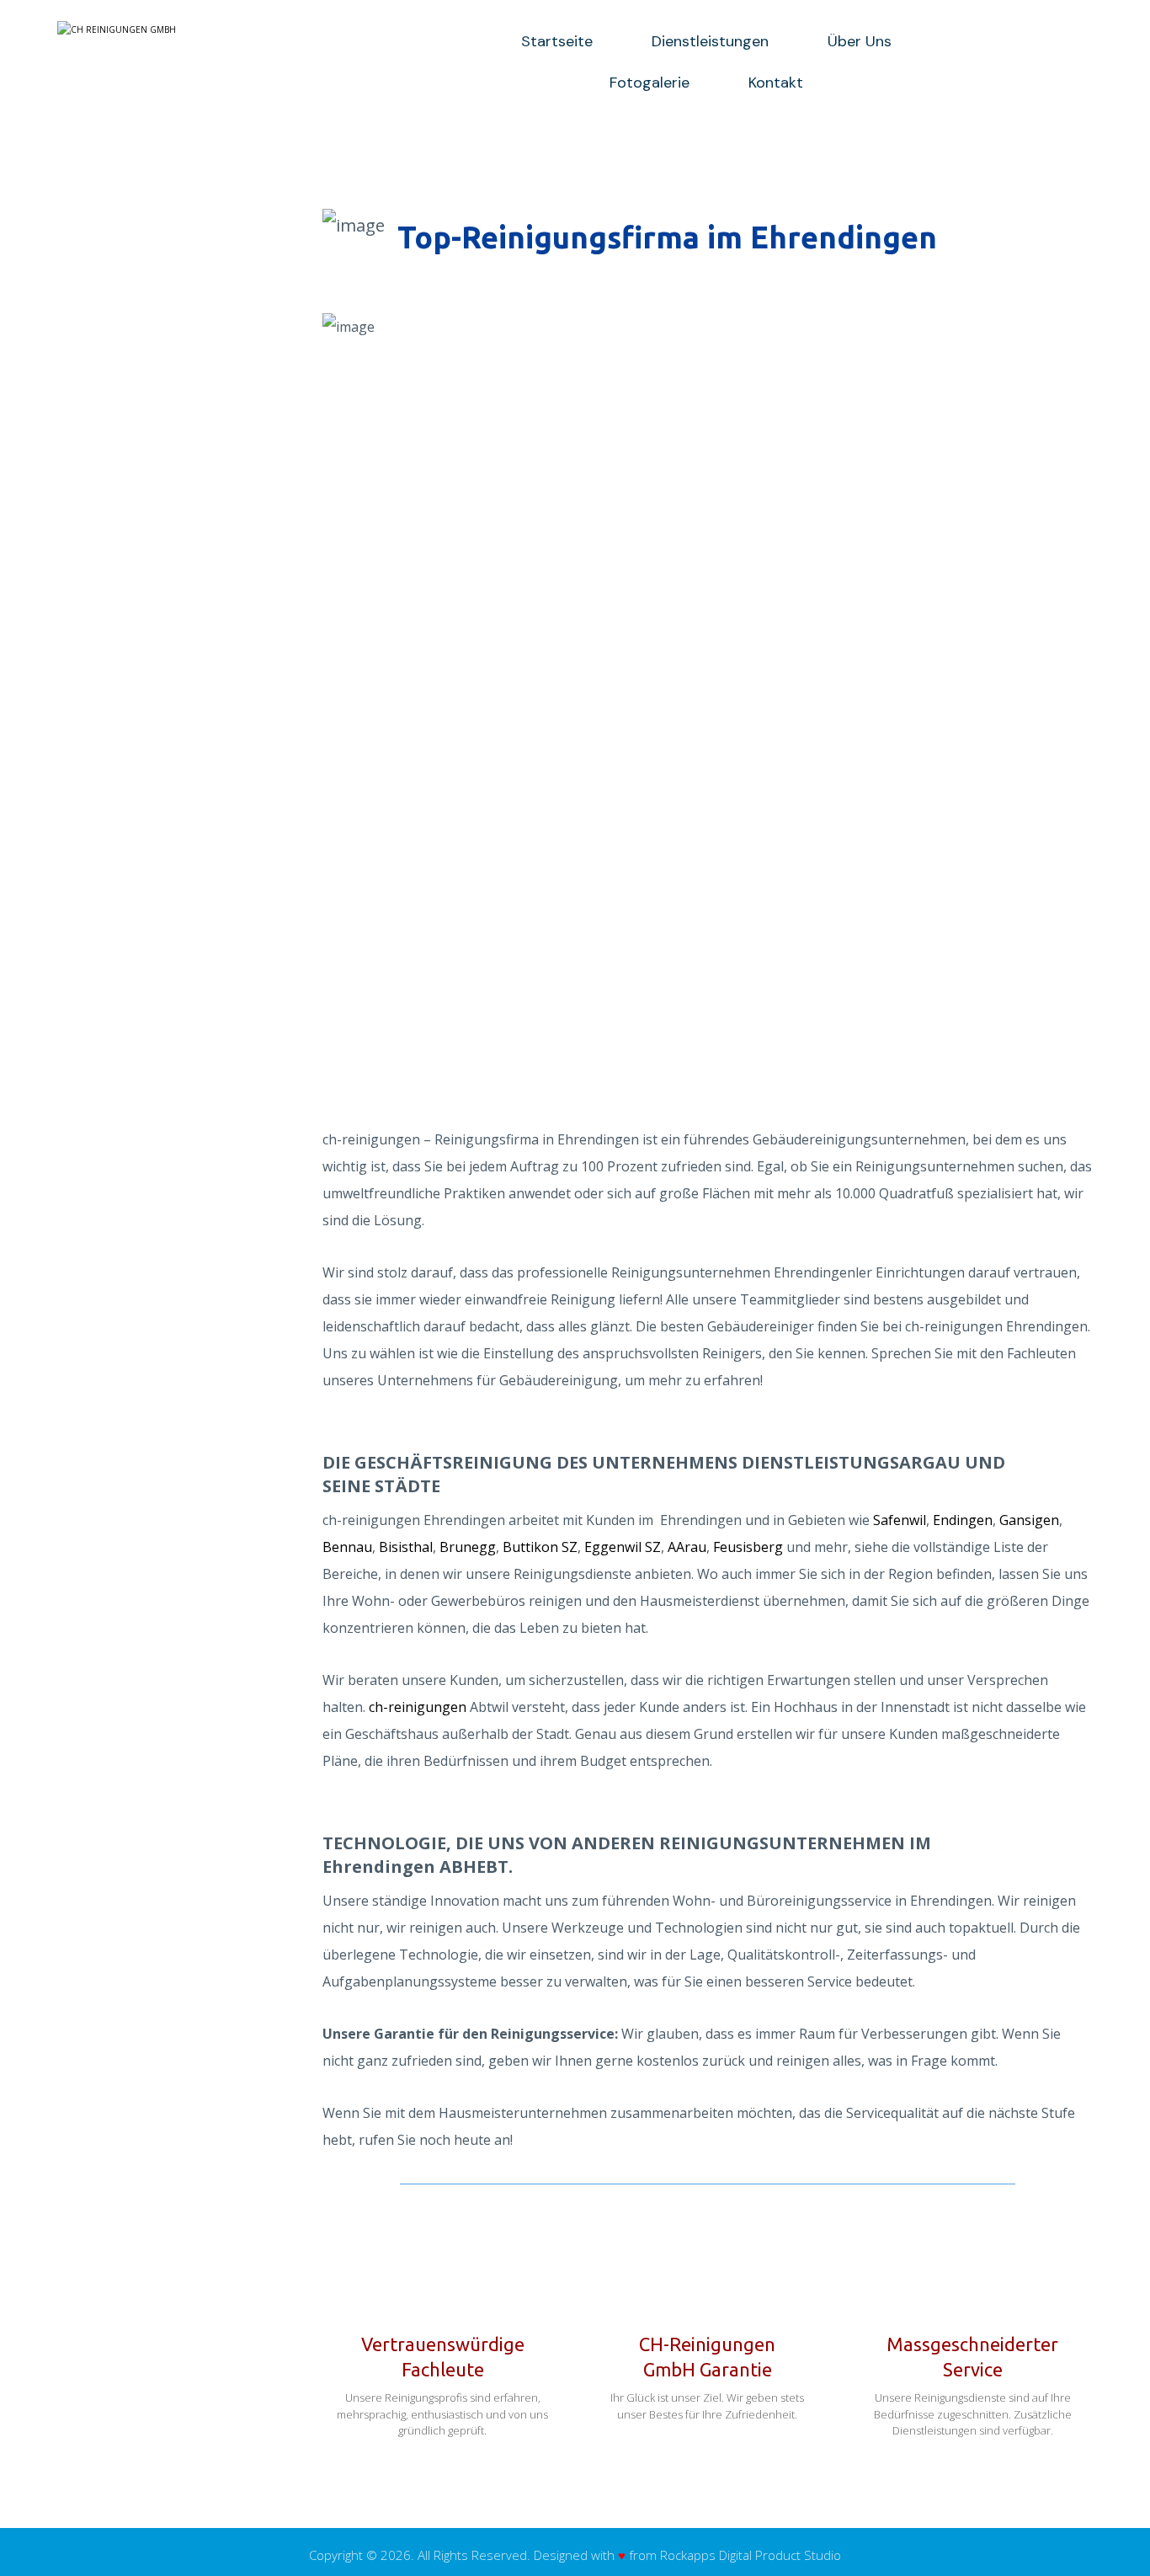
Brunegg (468, 1547)
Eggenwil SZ (623, 1547)
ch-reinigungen (418, 1707)
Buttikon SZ (540, 1547)
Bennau (347, 1547)
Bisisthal (406, 1547)
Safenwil (900, 1520)
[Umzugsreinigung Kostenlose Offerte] (205, 29)
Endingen (963, 1520)
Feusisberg (748, 1547)
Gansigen (1029, 1520)
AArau (687, 1547)
